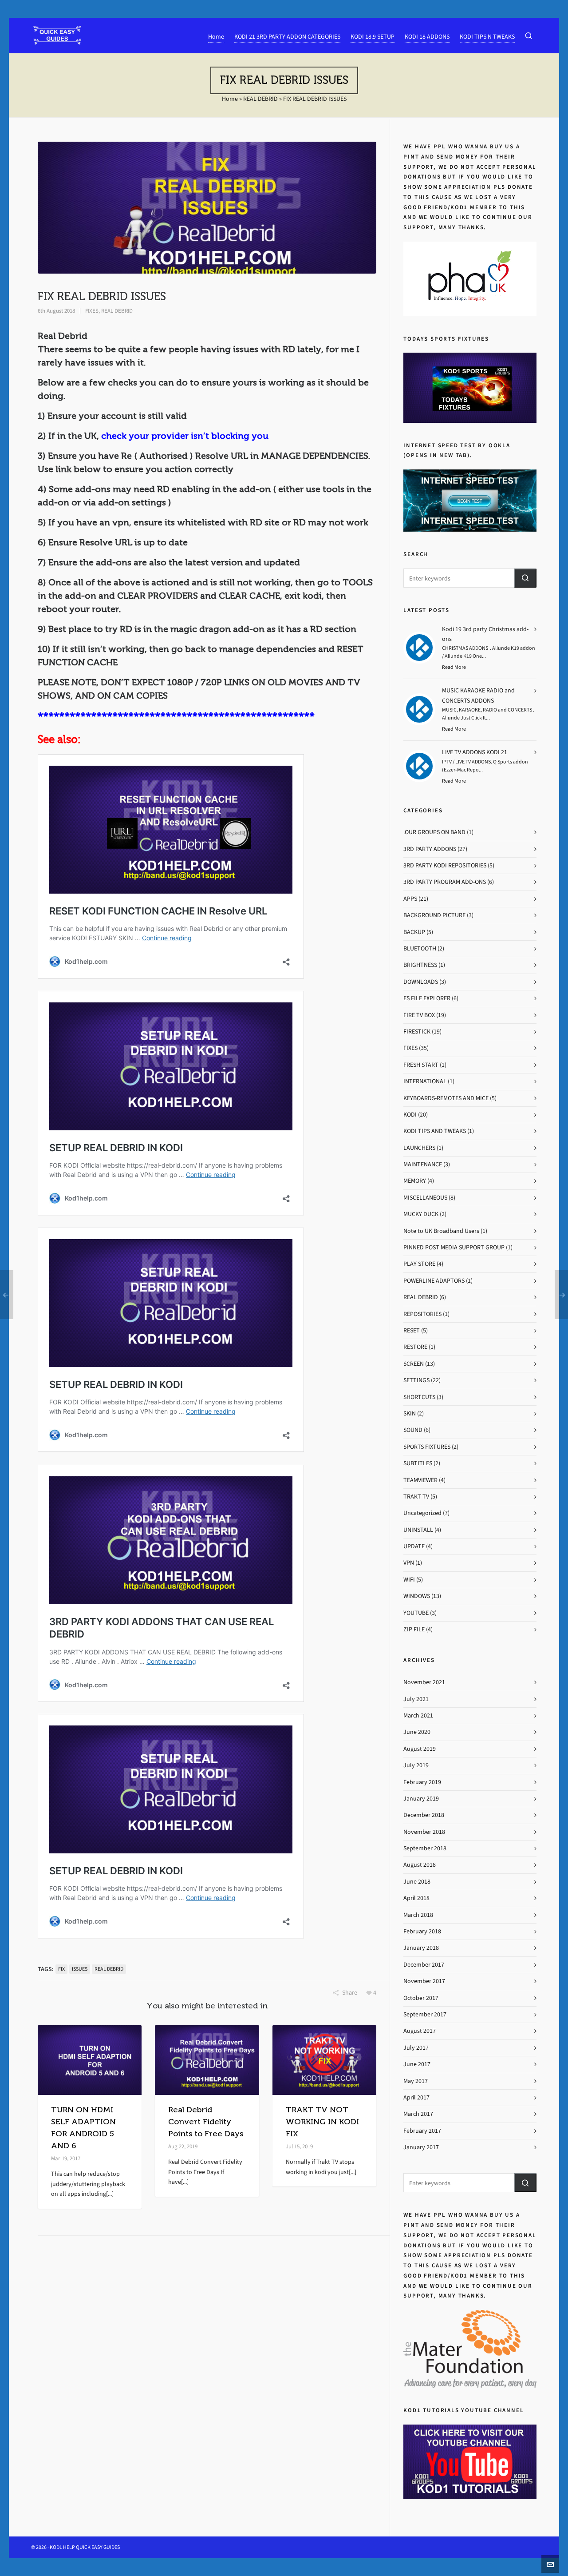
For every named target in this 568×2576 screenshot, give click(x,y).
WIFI (409, 1580)
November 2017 (424, 1981)
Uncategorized (422, 1513)
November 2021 (424, 1682)
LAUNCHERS (419, 1148)
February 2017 (422, 2131)
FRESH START (421, 1065)
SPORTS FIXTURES (427, 1447)
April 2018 (416, 1898)
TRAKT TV (416, 1497)
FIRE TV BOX (419, 1015)
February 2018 (422, 1931)
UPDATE (414, 1546)
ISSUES (80, 1969)
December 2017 (424, 1965)
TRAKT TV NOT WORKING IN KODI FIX (322, 2122)
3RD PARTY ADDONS (430, 849)
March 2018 (418, 1915)
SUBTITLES (418, 1463)
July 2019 (416, 1765)
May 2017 (416, 2081)
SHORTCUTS (419, 1397)
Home (230, 99)
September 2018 (425, 1848)
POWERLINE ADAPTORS (434, 1281)
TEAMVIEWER (420, 1480)
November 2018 (424, 1832)
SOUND (413, 1430)
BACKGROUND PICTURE (434, 915)
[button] (525, 578)
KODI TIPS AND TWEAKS (435, 1131)
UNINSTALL (418, 1530)
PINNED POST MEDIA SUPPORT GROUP (454, 1247)
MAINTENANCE (423, 1164)
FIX (61, 1969)
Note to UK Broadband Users (441, 1231)
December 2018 (424, 1815)
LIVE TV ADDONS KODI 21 (475, 752)
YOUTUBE (416, 1613)
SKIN (410, 1413)
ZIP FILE (414, 1629)
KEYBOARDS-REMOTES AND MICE (446, 1098)
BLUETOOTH (420, 948)
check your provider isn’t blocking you (185, 436)
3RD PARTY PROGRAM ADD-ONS (445, 882)
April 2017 (416, 2097)
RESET (412, 1330)
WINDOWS (417, 1596)
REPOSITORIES (422, 1314)
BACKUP (414, 932)
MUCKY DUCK (421, 1214)
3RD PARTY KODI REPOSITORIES (445, 865)
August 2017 (420, 2031)
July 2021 (416, 1699)
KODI (410, 1115)
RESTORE (415, 1347)
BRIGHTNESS (420, 965)
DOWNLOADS (421, 982)
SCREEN (414, 1364)
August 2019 (420, 1749)
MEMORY (415, 1181)
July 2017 (416, 2048)
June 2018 (417, 1882)
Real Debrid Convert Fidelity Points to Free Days (206, 2122)
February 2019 (422, 1782)
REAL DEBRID (260, 99)
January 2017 (421, 2147)
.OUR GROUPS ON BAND (434, 832)
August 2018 (420, 1865)
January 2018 (421, 1948)
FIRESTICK (417, 1032)
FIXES (92, 311)
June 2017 (417, 2064)
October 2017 (421, 1998)
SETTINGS (416, 1380)
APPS (410, 899)
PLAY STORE (419, 1264)
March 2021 (418, 1715)
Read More (454, 667)
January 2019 (421, 1799)
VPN (409, 1563)
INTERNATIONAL (425, 1081)
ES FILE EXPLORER (427, 998)
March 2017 (418, 2114)
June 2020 (417, 1732)
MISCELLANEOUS (425, 1198)
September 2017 (425, 2014)
